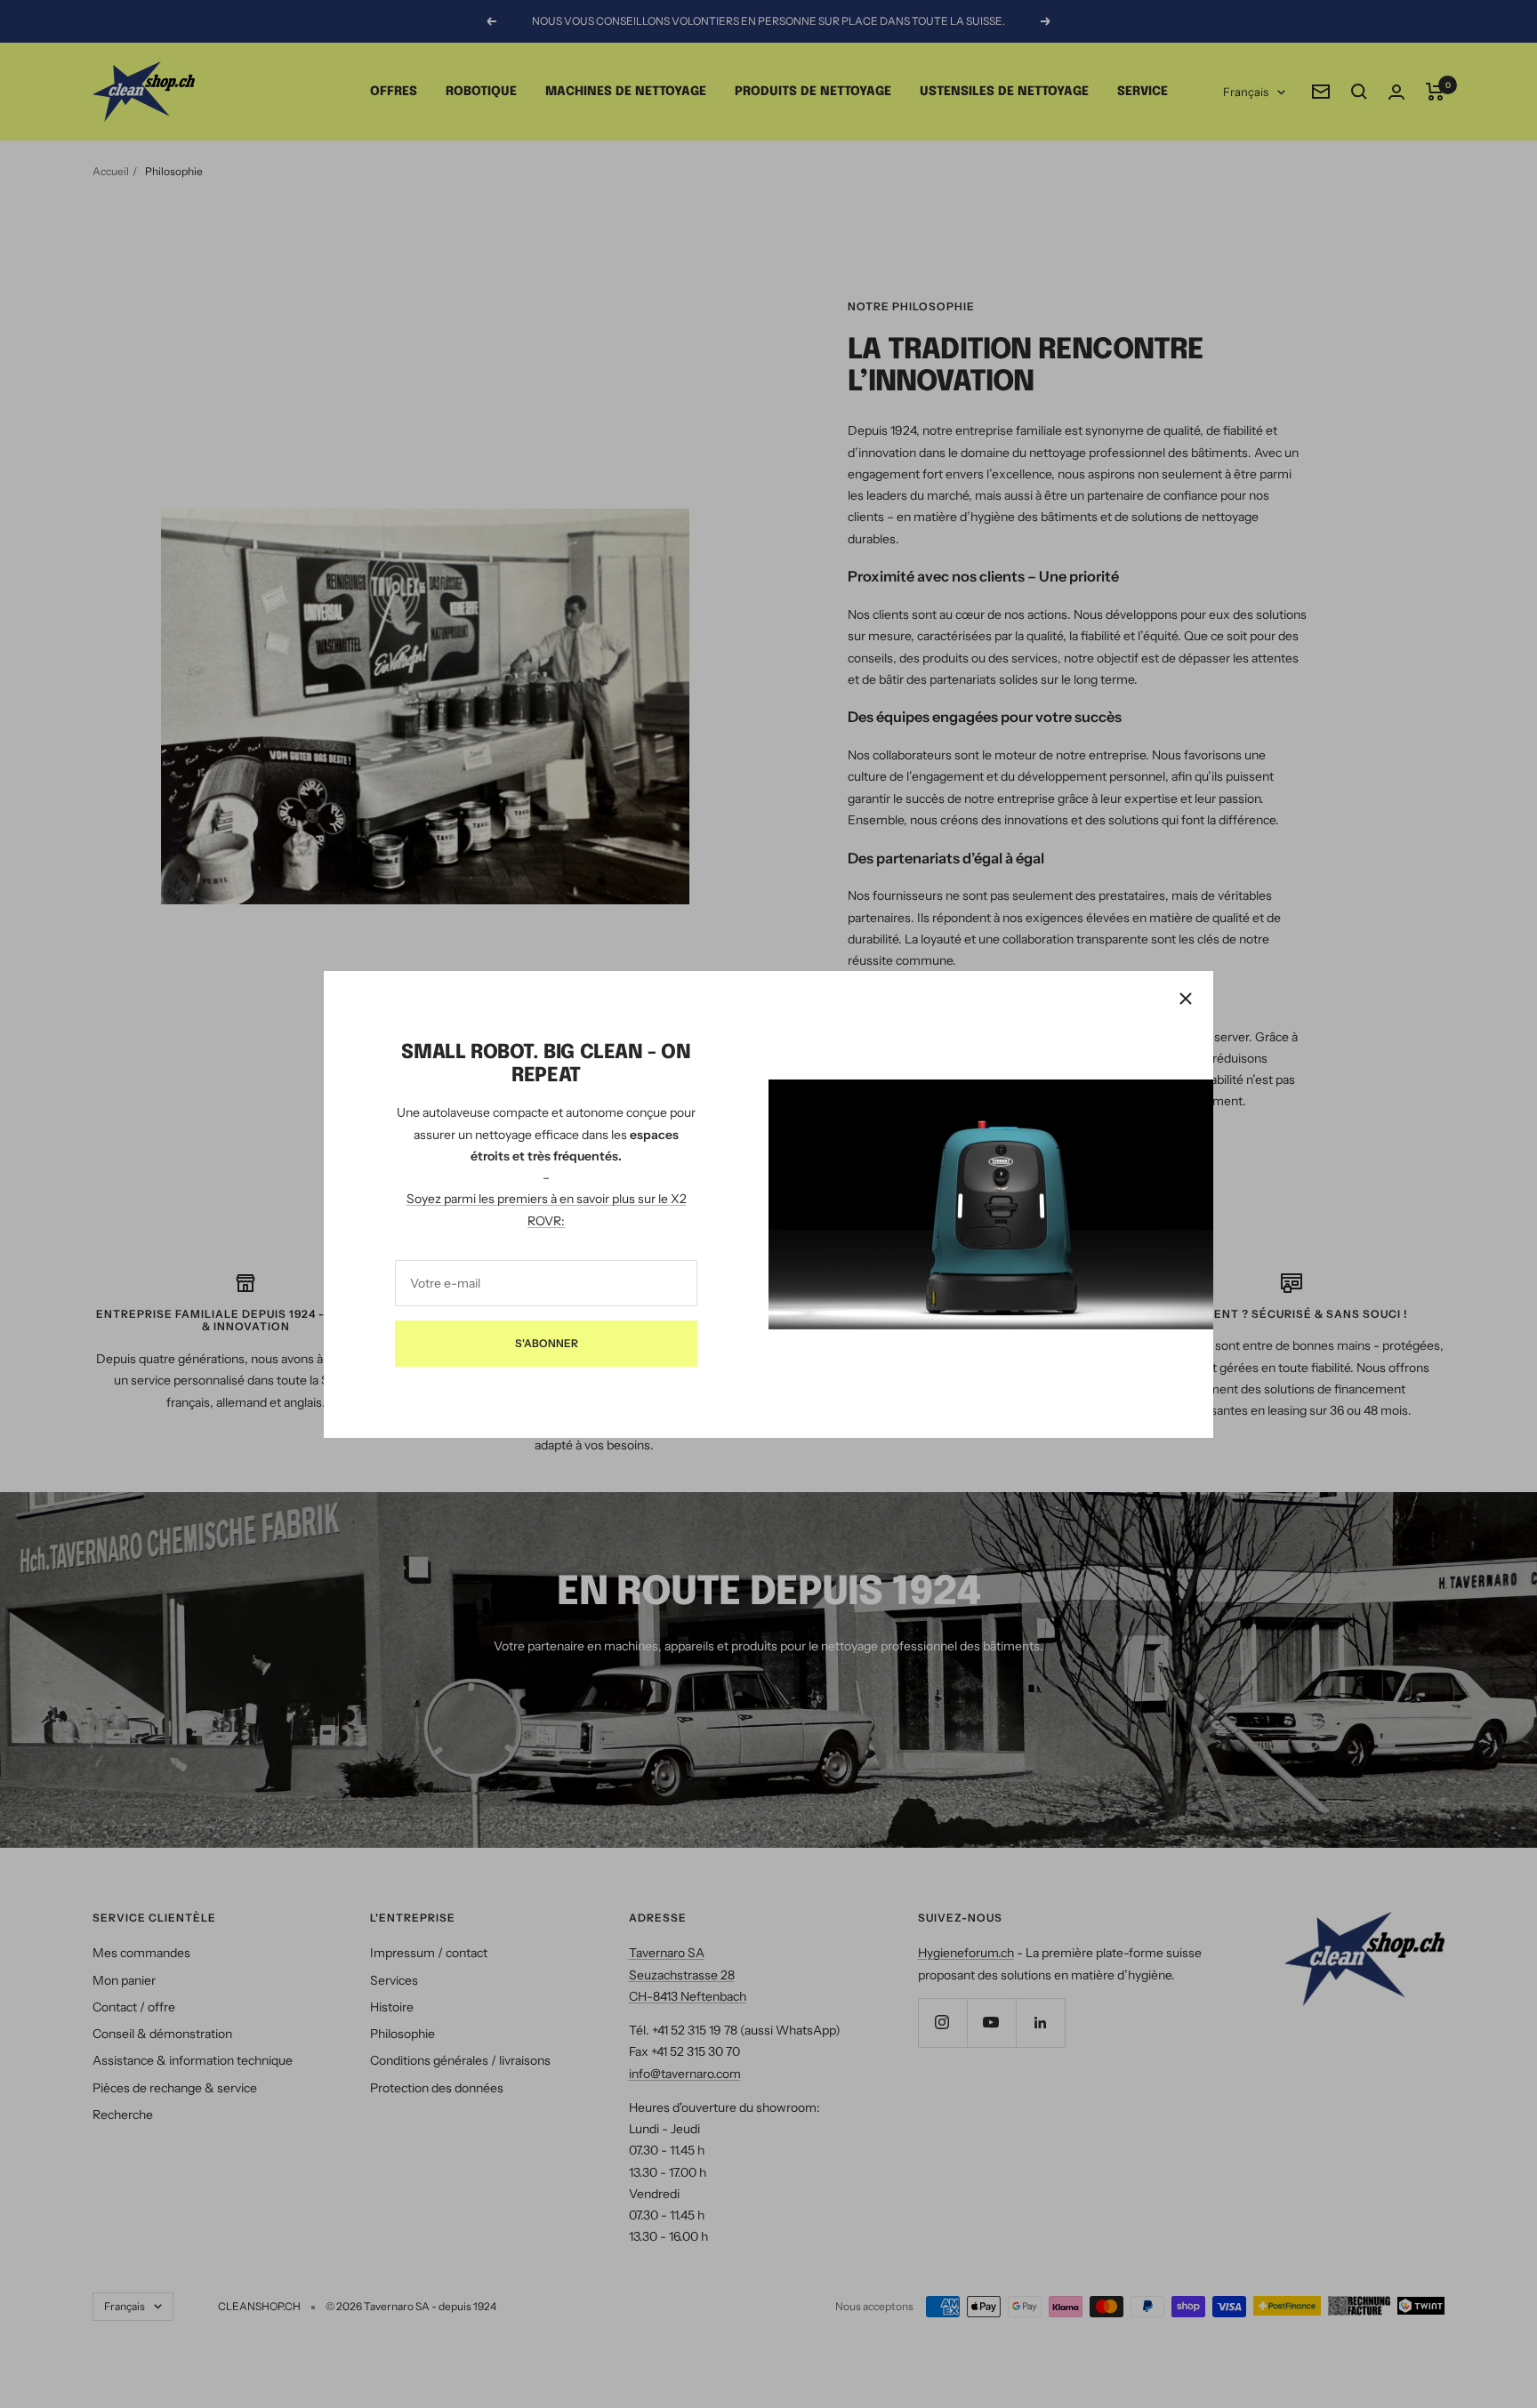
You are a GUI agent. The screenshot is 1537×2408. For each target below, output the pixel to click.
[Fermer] (1186, 999)
